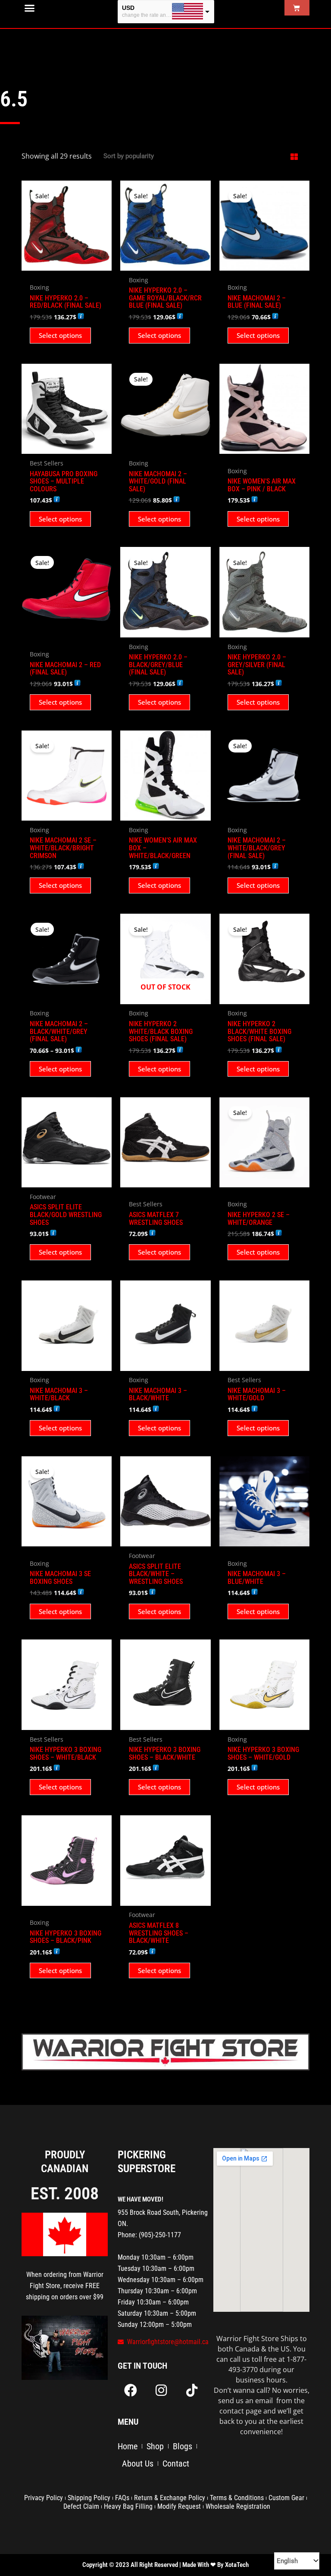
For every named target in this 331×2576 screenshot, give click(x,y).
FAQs (122, 2498)
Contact (176, 2464)
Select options (60, 335)
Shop (155, 2446)
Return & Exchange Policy (170, 2498)
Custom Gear (286, 2498)
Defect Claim (81, 2506)
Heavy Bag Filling (128, 2506)
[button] (30, 8)
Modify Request (179, 2506)
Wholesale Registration (238, 2506)
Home (128, 2446)
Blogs (183, 2446)
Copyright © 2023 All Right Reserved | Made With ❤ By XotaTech (165, 2565)
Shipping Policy (89, 2498)
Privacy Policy (44, 2498)
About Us (138, 2464)
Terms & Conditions (237, 2498)
